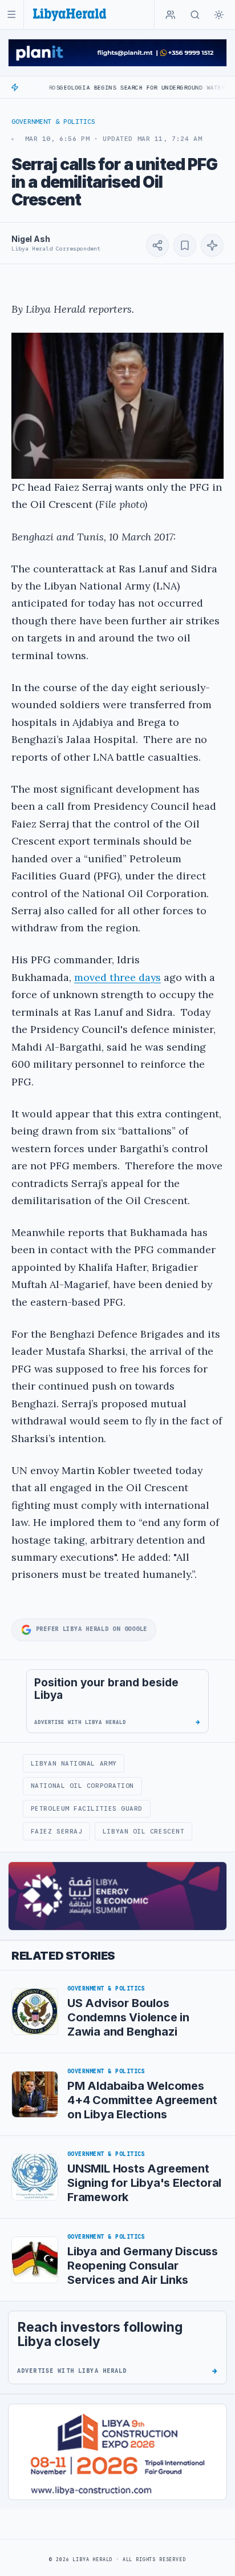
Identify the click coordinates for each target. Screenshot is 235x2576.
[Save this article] (185, 245)
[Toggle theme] (219, 15)
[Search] (195, 15)
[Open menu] (12, 15)
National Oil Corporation (82, 1786)
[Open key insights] (212, 245)
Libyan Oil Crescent (143, 1831)
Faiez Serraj (57, 1831)
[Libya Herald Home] (70, 15)
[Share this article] (157, 245)
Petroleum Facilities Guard (87, 1808)
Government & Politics (53, 122)
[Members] (171, 15)
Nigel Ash (31, 239)
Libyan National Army (74, 1763)
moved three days (117, 977)
